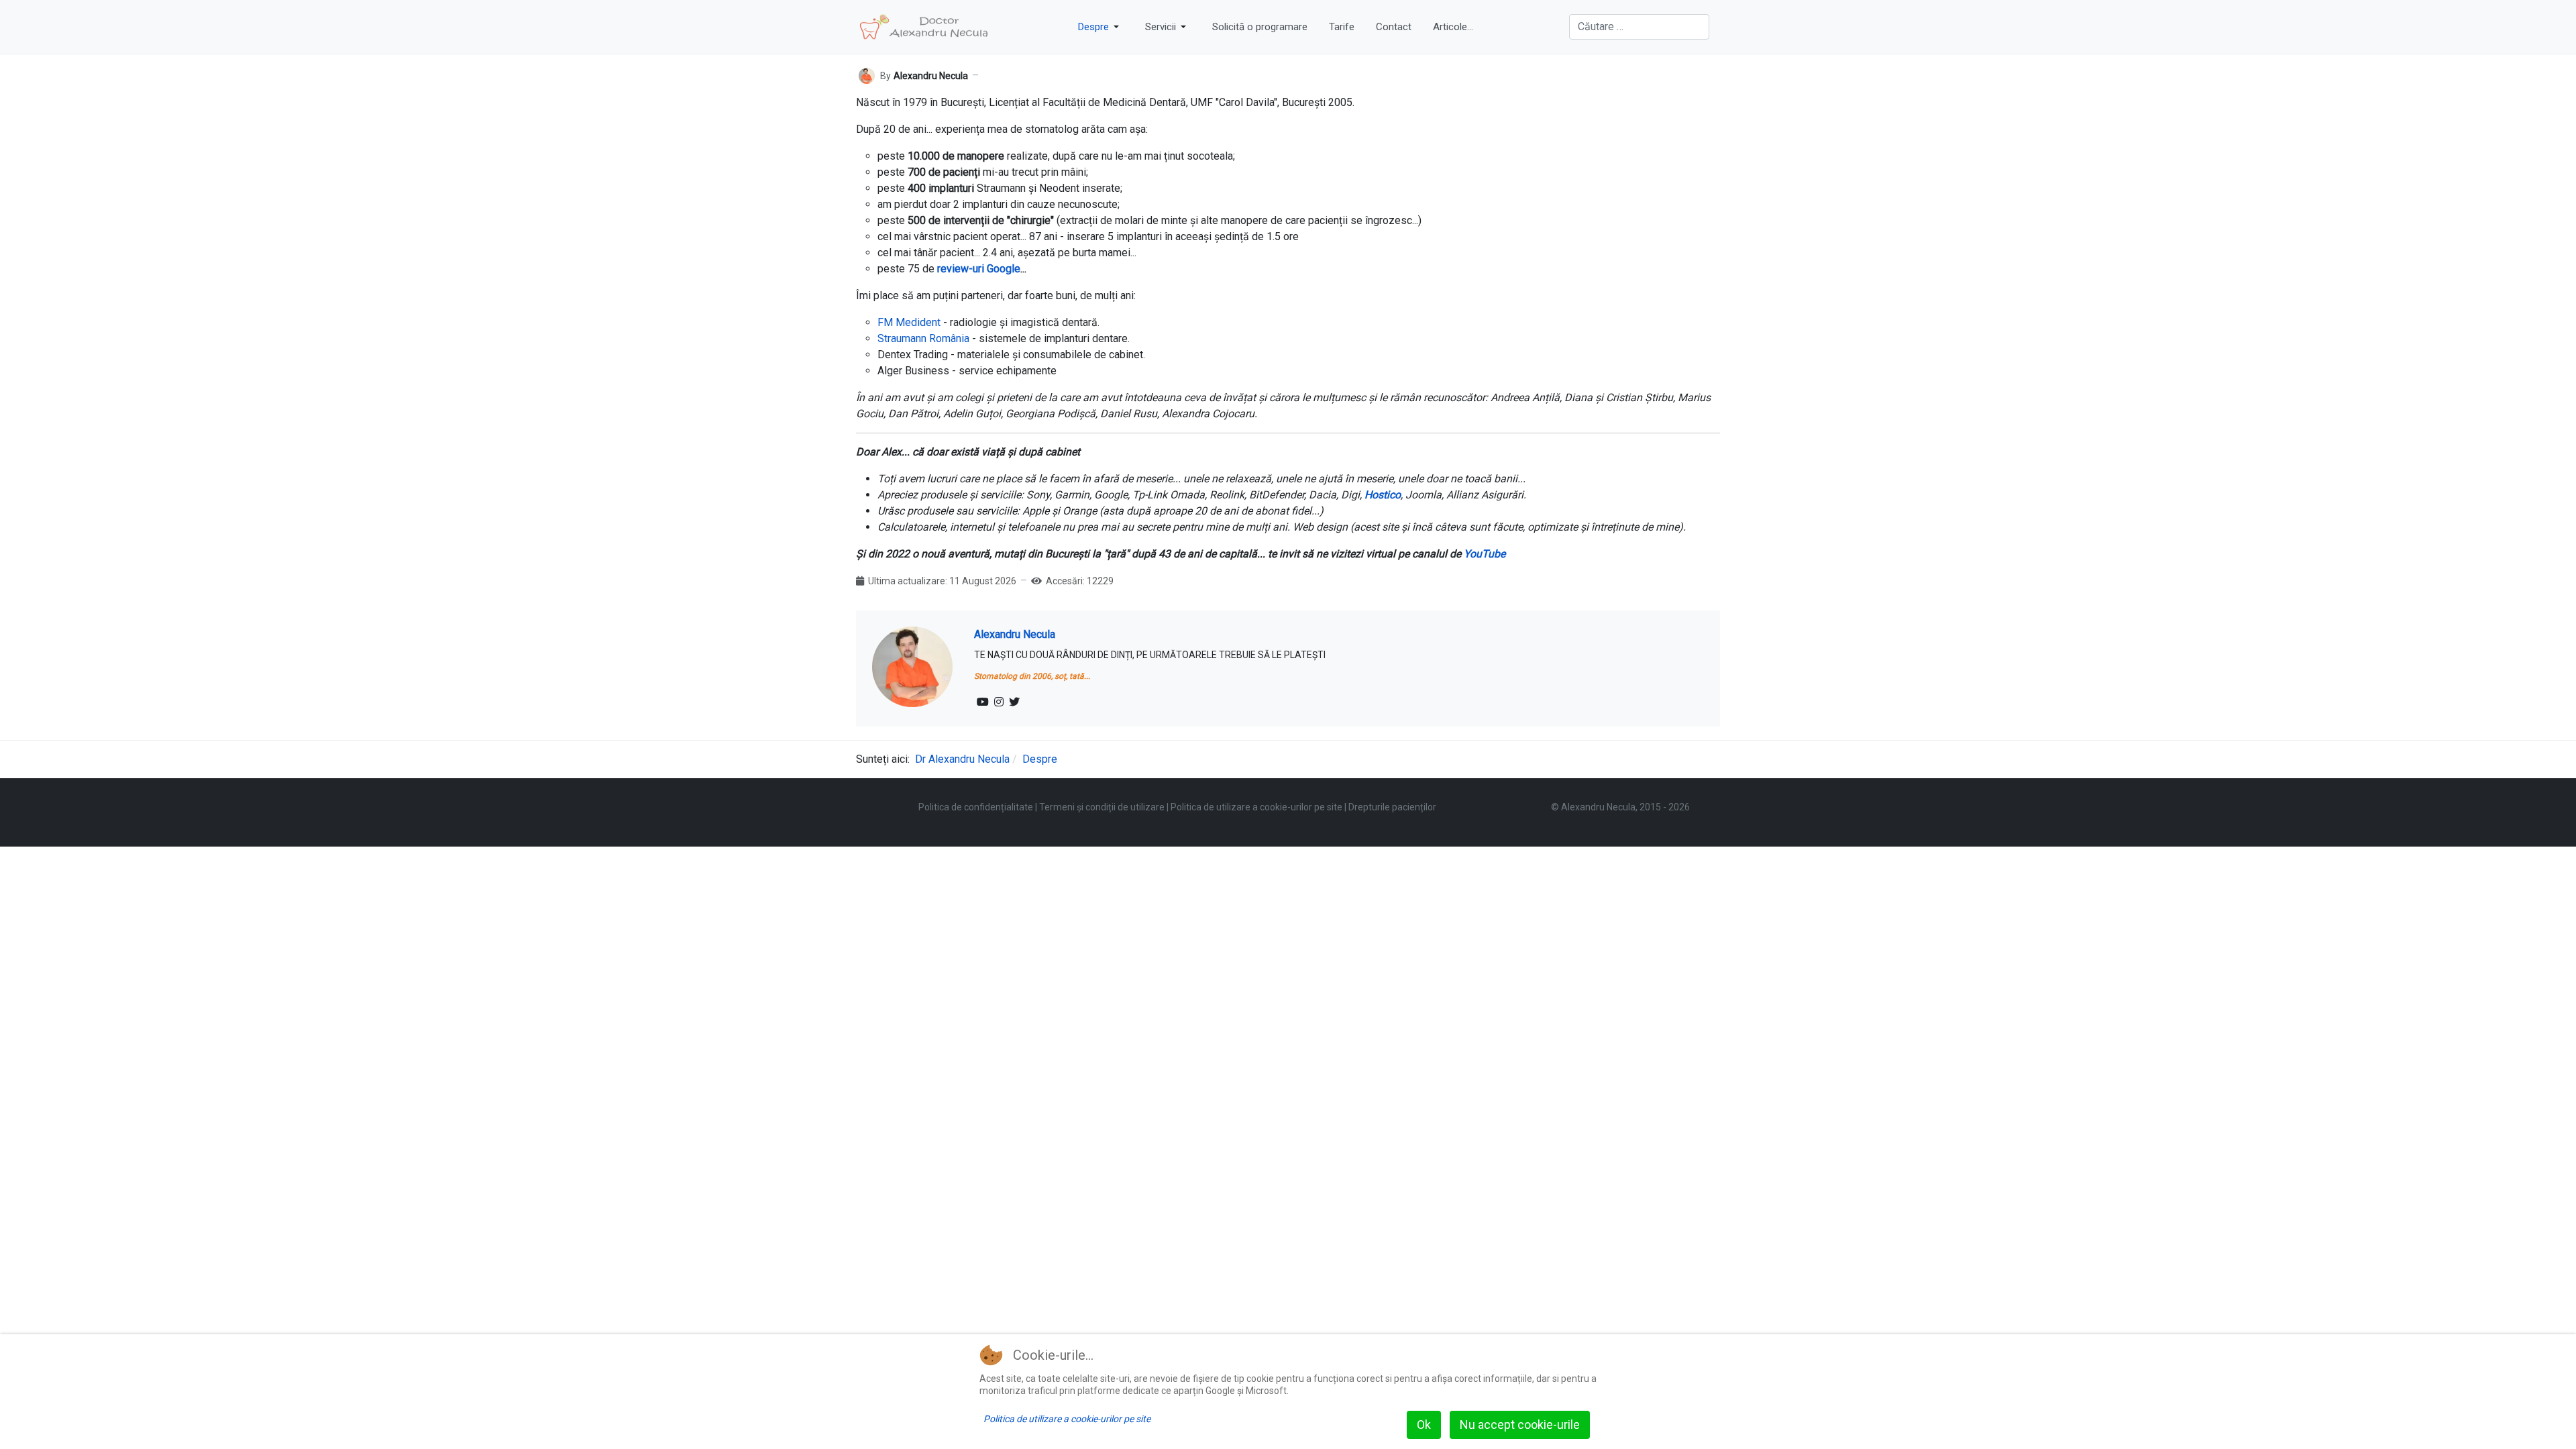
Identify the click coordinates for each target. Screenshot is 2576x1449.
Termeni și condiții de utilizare (1102, 807)
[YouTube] (983, 702)
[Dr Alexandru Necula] (924, 27)
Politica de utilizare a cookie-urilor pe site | (1259, 807)
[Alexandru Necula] (867, 75)
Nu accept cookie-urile (1520, 1425)
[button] (1101, 27)
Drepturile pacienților (1392, 807)
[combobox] (1639, 27)
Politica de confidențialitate (976, 807)
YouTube (1485, 554)
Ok (1424, 1425)
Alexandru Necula (1015, 634)
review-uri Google (979, 269)
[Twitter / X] (1014, 702)
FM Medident (909, 322)
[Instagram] (999, 702)
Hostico (1383, 495)
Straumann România (923, 338)
